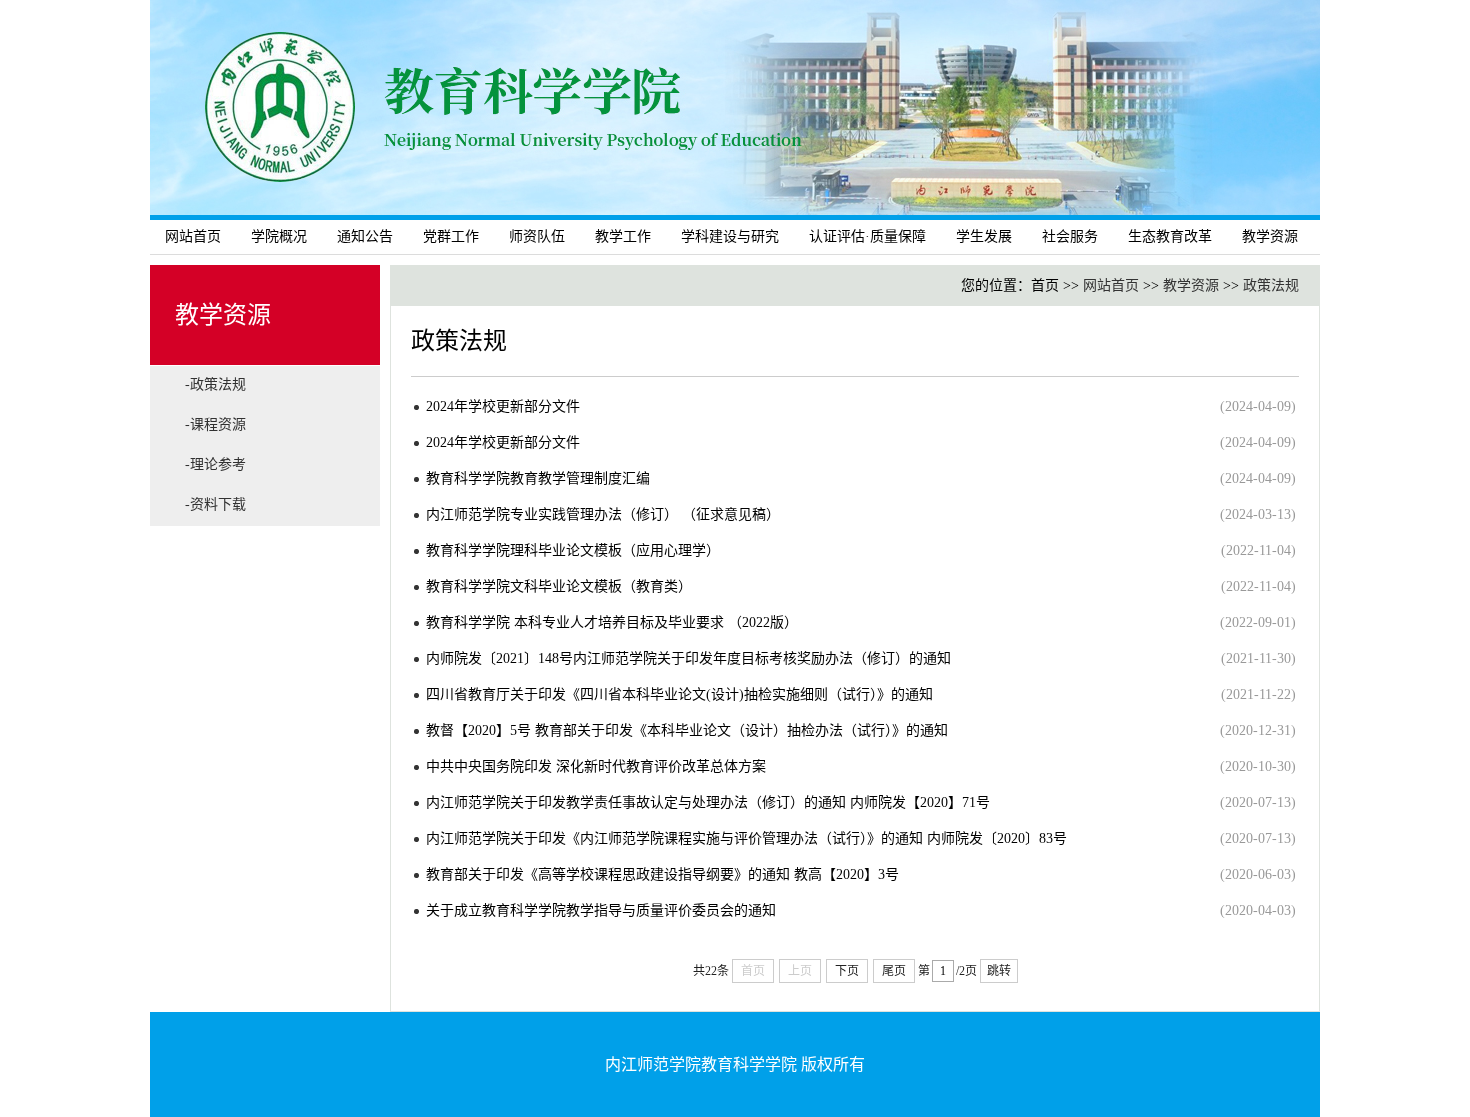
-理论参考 (215, 464)
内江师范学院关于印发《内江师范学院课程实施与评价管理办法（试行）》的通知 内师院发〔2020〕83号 (746, 838)
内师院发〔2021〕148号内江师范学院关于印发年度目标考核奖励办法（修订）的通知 (688, 658)
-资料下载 (215, 504)
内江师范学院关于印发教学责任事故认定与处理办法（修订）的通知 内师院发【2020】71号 (708, 802)
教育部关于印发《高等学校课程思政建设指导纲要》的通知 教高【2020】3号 (662, 874)
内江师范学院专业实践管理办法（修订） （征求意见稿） (603, 514)
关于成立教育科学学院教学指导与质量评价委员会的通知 (601, 910)
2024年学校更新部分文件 (503, 406)
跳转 (999, 971)
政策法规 (1271, 285)
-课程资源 (215, 424)
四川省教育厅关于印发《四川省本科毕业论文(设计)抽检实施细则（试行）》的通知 (679, 694)
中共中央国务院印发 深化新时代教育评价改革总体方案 (596, 766)
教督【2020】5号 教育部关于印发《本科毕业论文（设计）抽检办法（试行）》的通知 (687, 730)
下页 (847, 971)
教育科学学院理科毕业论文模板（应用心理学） (573, 550)
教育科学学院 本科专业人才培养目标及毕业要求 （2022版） (612, 622)
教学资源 (1191, 285)
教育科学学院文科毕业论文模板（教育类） (559, 586)
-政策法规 (215, 384)
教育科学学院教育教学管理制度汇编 (538, 478)
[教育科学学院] (735, 210)
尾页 (894, 971)
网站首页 (193, 236)
